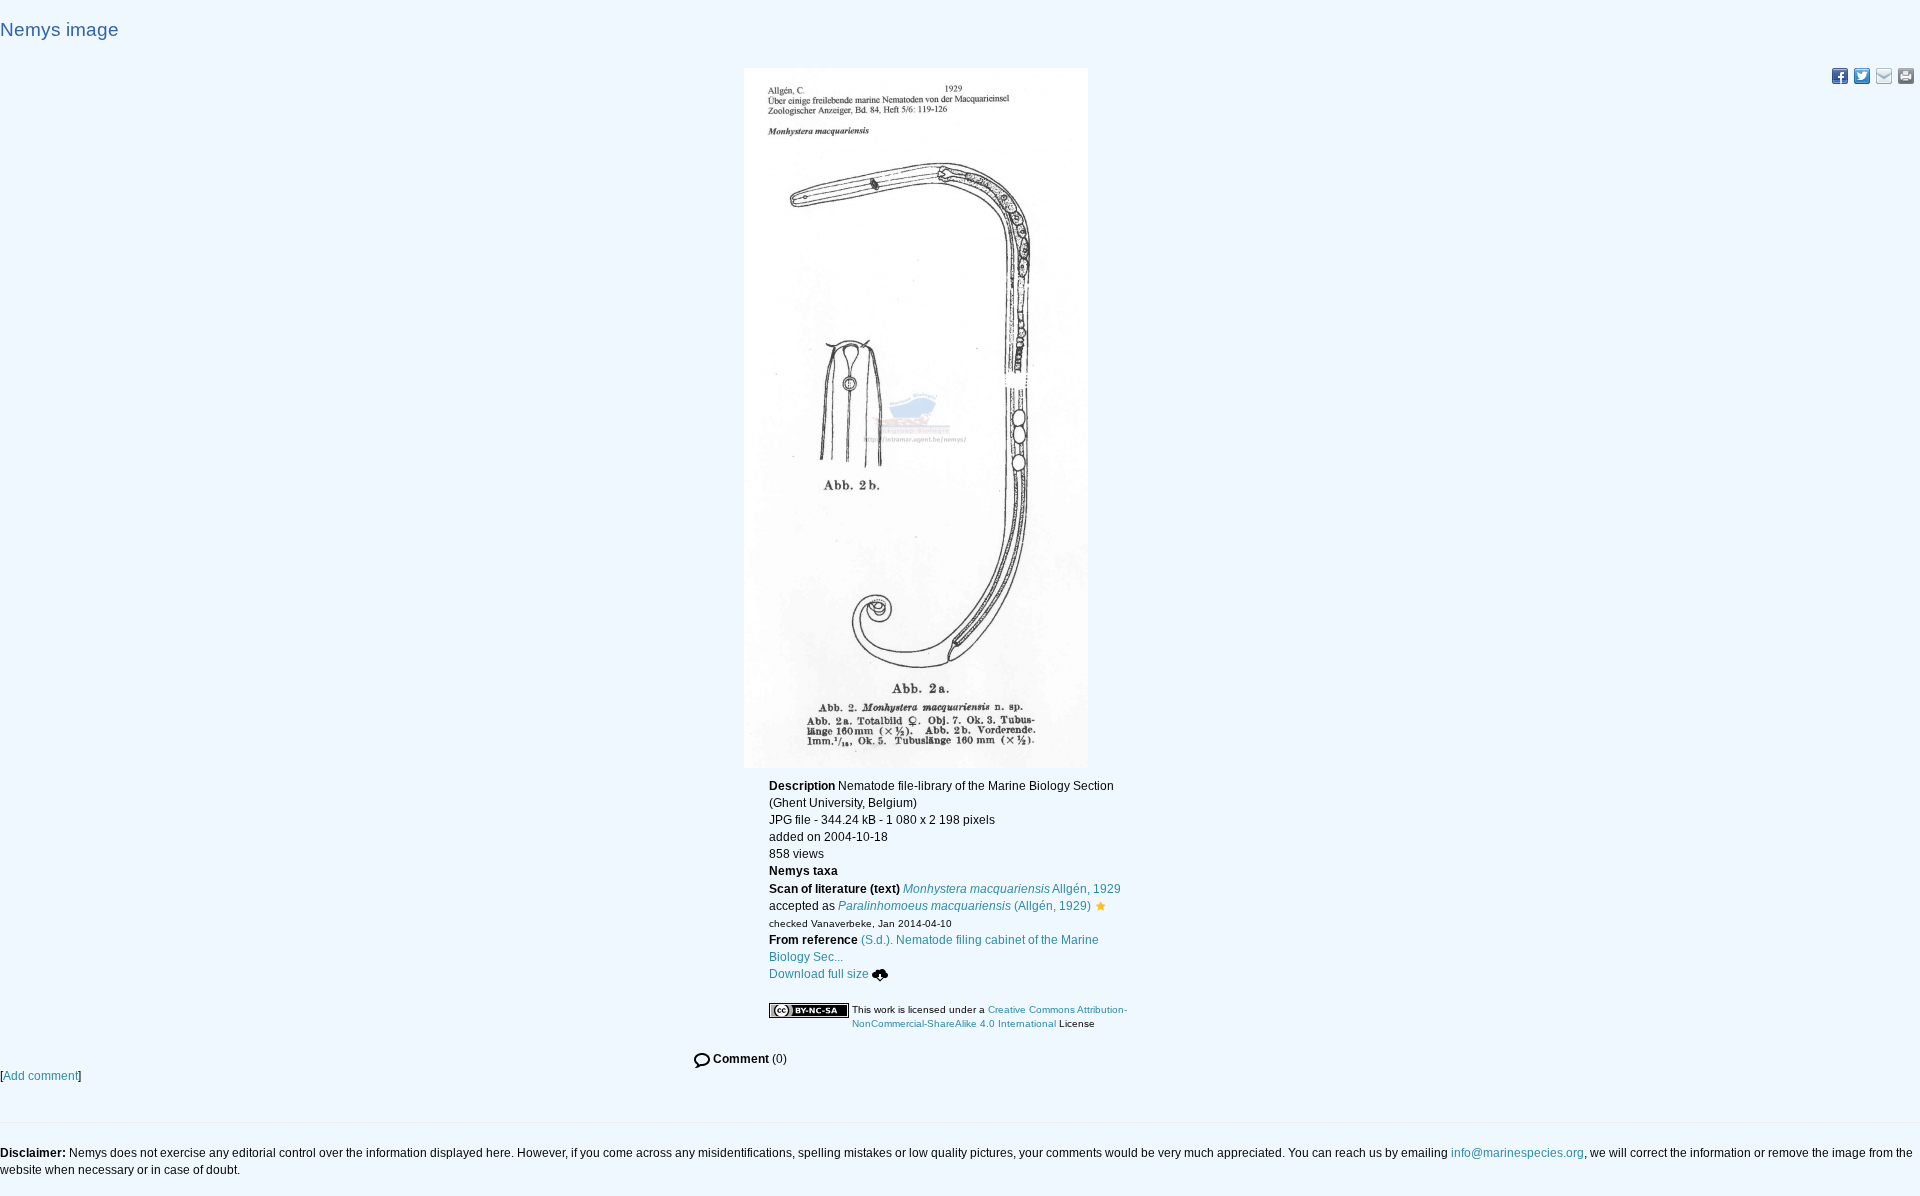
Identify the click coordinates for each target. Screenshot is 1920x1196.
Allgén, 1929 (1012, 889)
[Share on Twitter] (1862, 76)
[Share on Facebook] (1840, 76)
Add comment (40, 1076)
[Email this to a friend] (1906, 76)
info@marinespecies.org (1517, 1153)
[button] (1100, 906)
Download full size (819, 974)
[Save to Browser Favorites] (1884, 76)
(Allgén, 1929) (964, 906)
